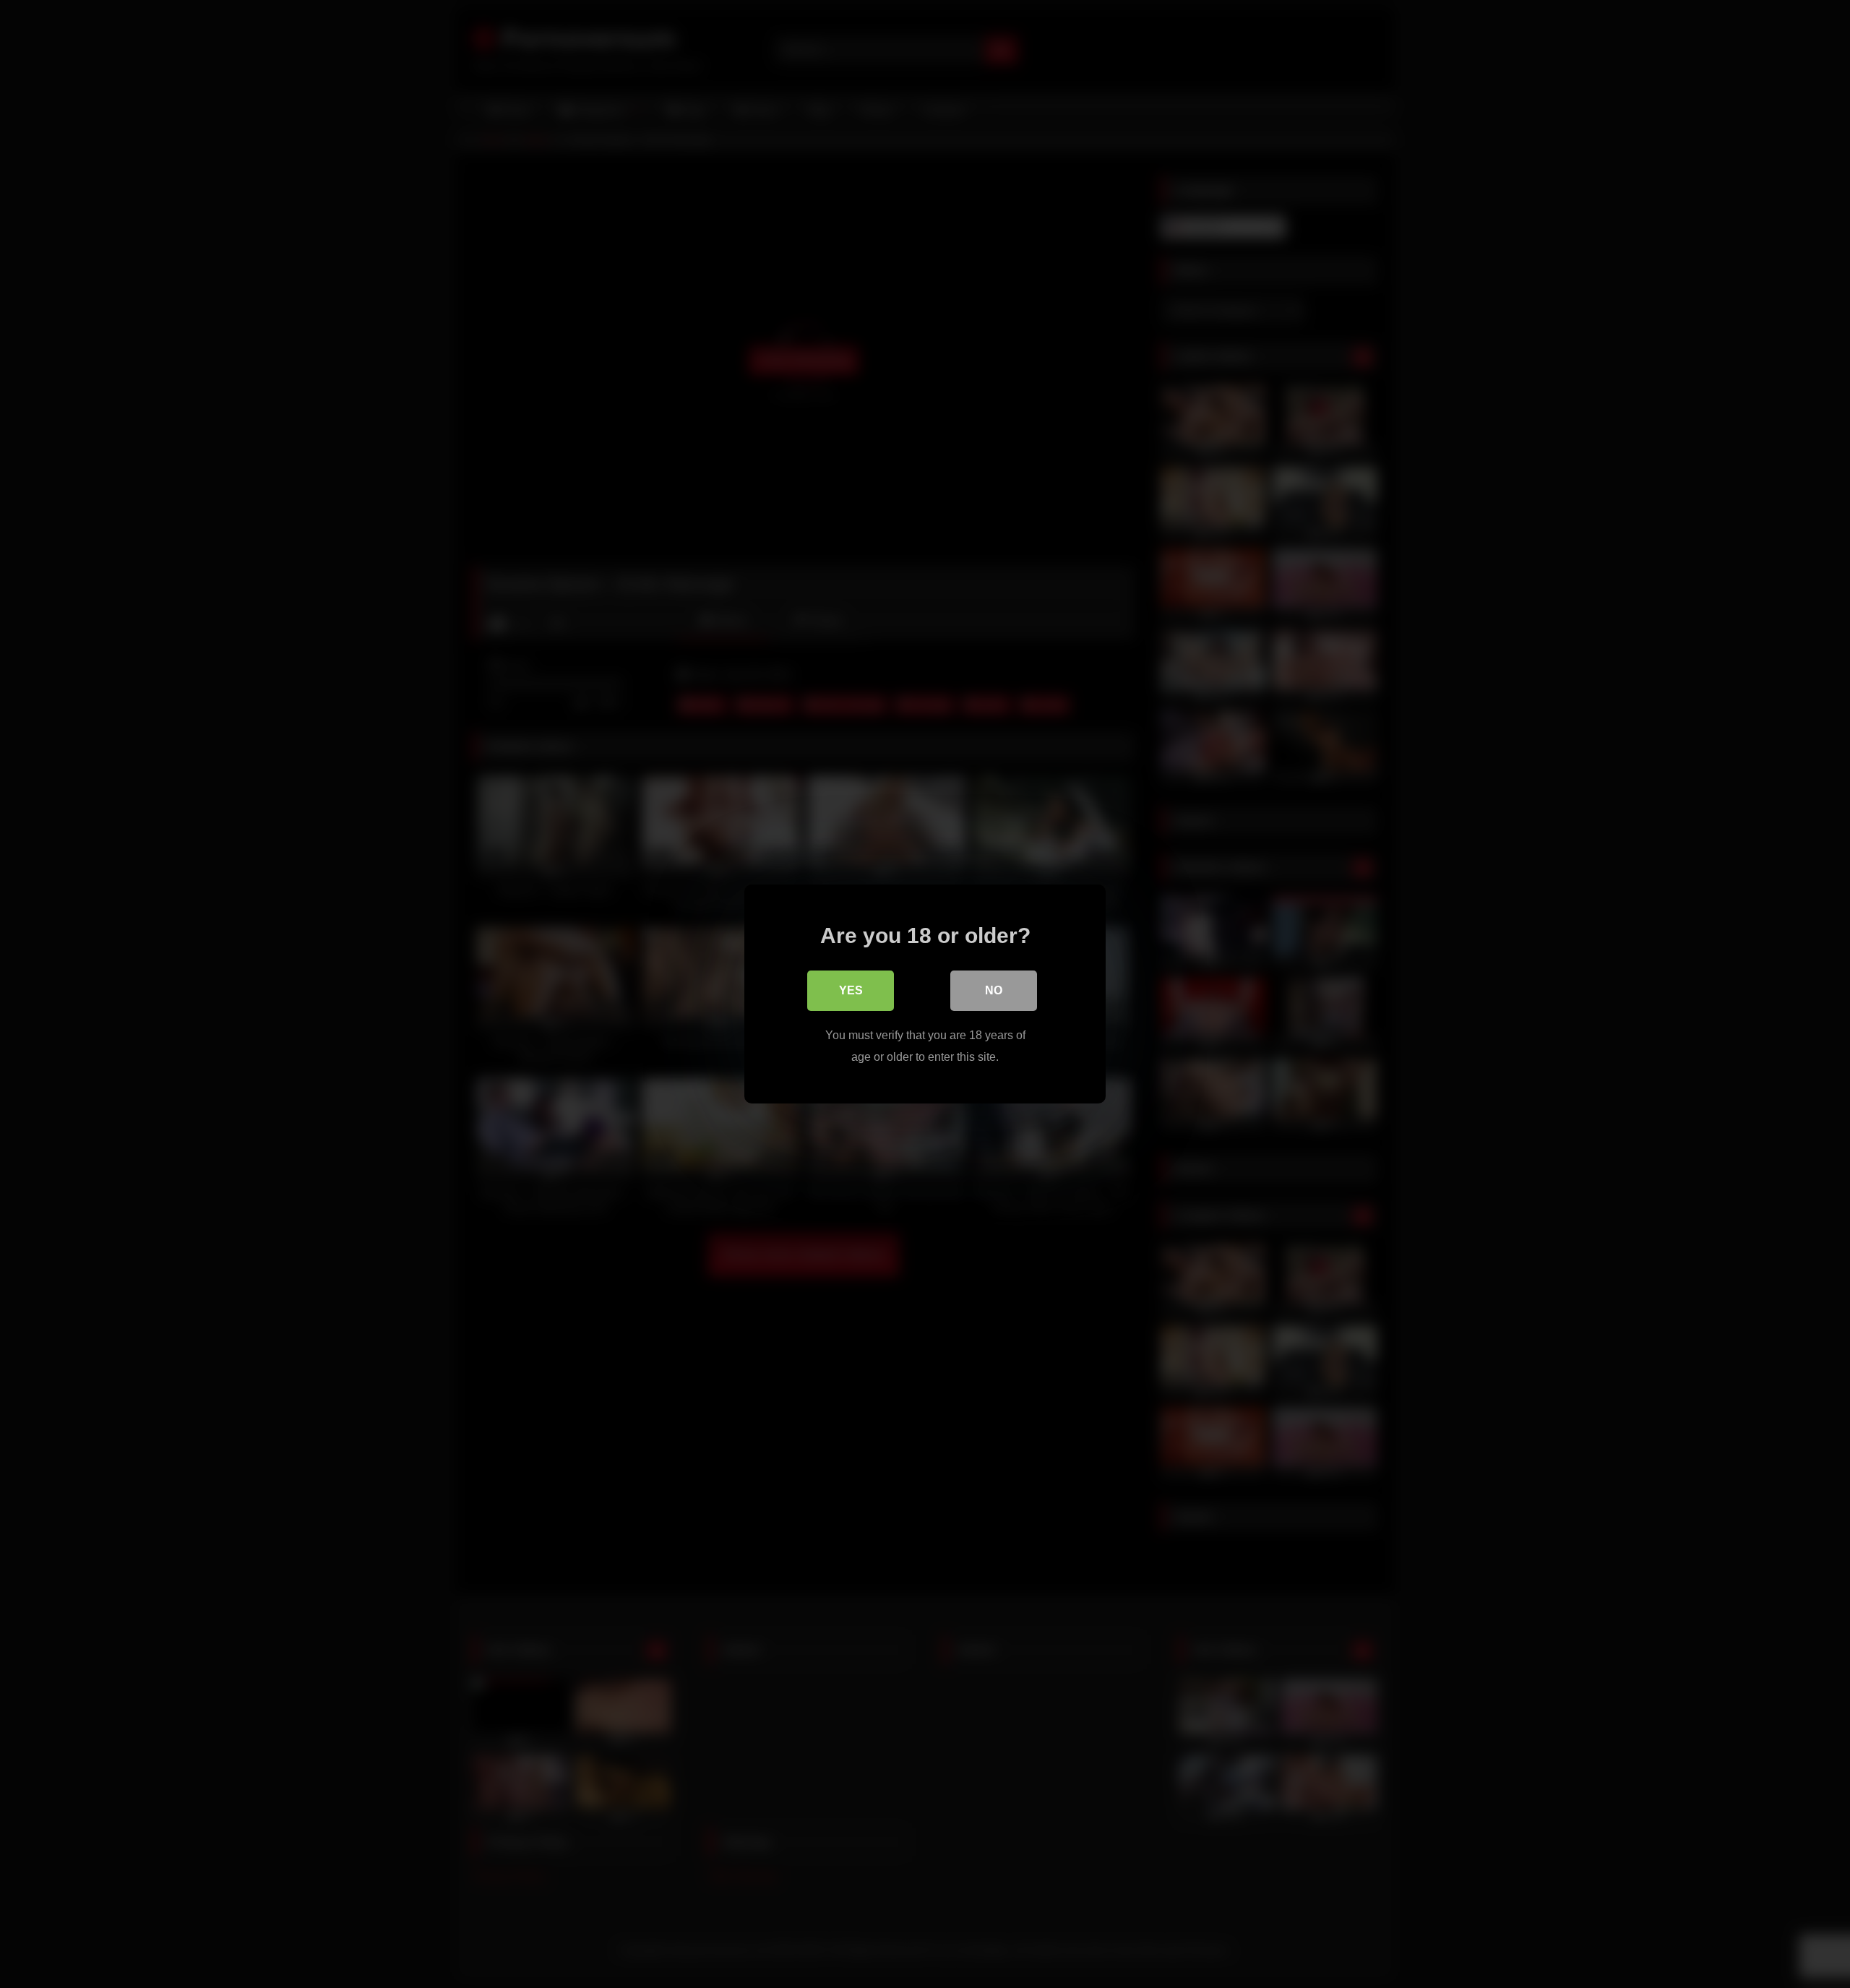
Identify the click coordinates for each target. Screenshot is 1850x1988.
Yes (851, 990)
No (994, 990)
